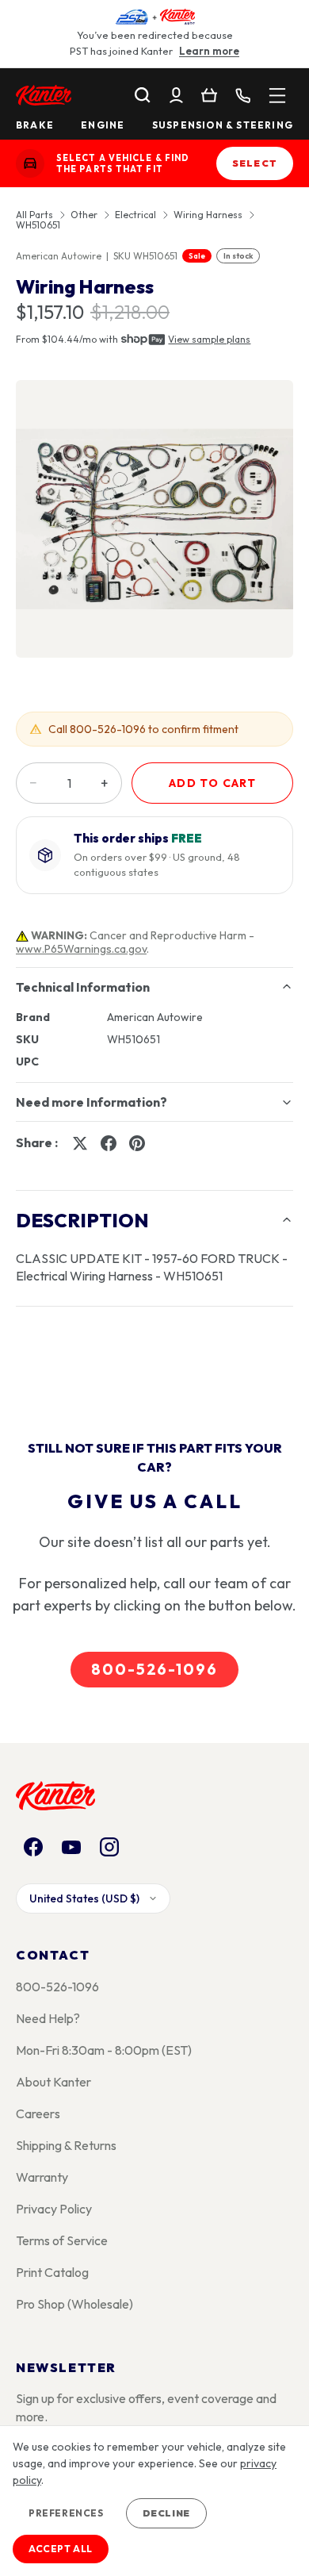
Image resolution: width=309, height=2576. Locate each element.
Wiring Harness (208, 215)
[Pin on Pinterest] (137, 1143)
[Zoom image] (154, 519)
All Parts (34, 215)
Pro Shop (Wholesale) (74, 2304)
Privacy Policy (54, 2209)
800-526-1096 (154, 1669)
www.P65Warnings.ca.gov (81, 949)
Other (84, 215)
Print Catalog (52, 2272)
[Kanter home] (30, 163)
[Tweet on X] (80, 1143)
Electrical (135, 215)
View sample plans (209, 339)
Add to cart (212, 783)
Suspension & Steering (223, 125)
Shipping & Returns (66, 2145)
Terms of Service (62, 2240)
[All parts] (277, 95)
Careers (38, 2113)
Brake (35, 125)
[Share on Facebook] (109, 1143)
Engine (103, 125)
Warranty (42, 2177)
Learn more (209, 51)
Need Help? (48, 2018)
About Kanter (53, 2082)
